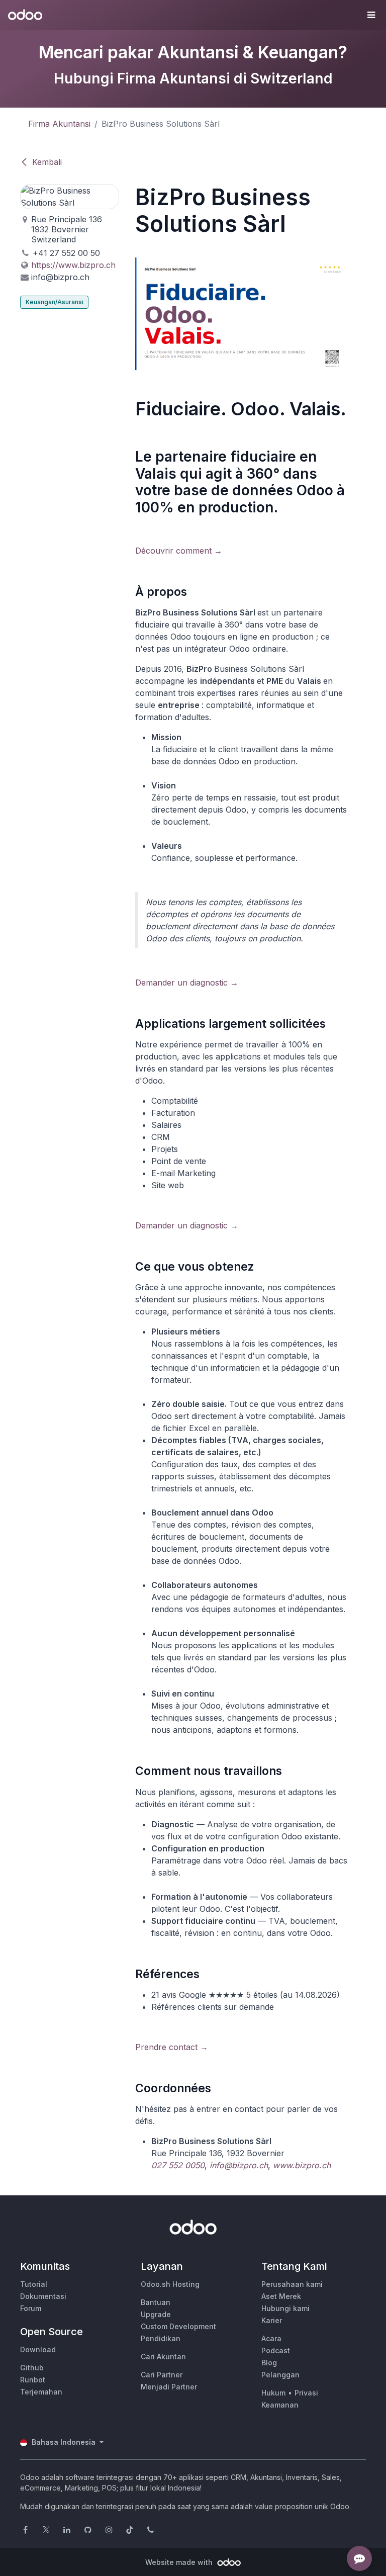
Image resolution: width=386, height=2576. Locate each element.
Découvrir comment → (179, 551)
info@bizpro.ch (239, 2165)
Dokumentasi (43, 2296)
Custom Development (178, 2326)
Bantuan (156, 2302)
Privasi (306, 2393)
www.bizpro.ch (302, 2165)
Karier (272, 2320)
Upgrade (156, 2314)
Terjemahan (41, 2392)
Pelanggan (280, 2375)
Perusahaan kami (292, 2284)
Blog (269, 2363)
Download (38, 2349)
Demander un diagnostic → (187, 983)
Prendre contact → (172, 2047)
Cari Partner (162, 2375)
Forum (31, 2308)
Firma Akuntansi (59, 124)
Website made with (180, 2562)
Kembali (47, 162)
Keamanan (280, 2405)
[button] (371, 15)
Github (32, 2368)
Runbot (33, 2380)
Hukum (273, 2393)
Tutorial (34, 2284)
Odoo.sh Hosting (170, 2284)
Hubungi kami (285, 2308)
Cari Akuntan (163, 2357)
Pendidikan (161, 2338)
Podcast (276, 2350)
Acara (271, 2338)
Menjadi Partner (169, 2387)
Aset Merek (281, 2296)
